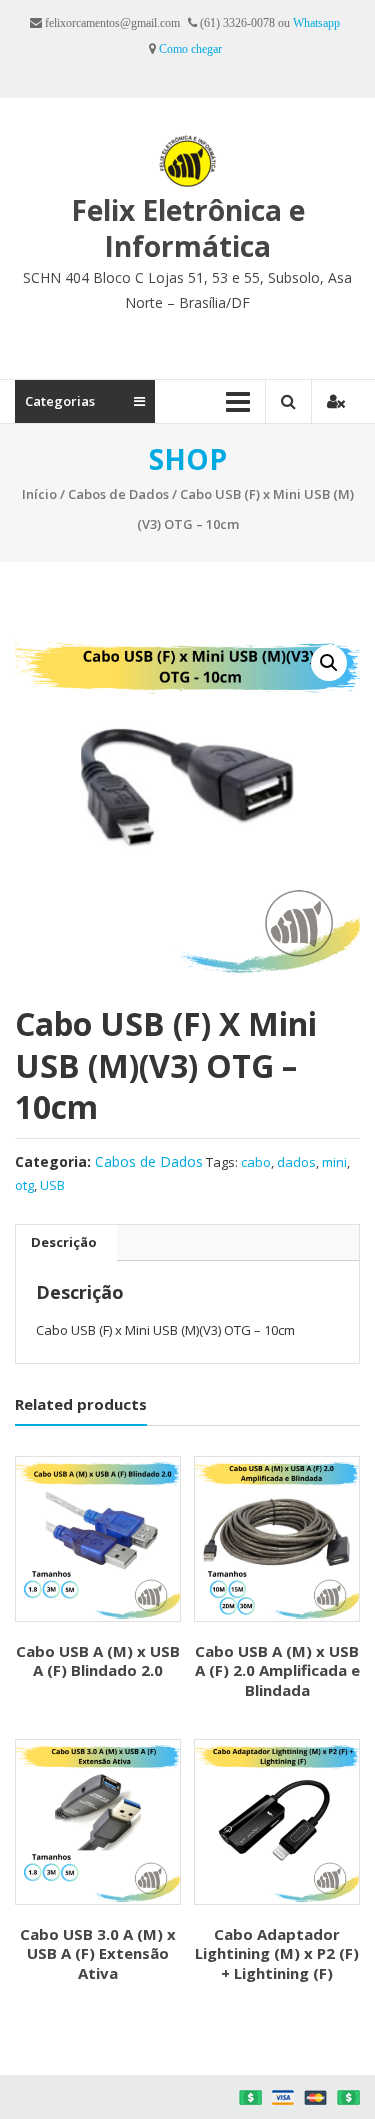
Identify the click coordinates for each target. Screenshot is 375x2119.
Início (39, 494)
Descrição (64, 1242)
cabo (256, 1162)
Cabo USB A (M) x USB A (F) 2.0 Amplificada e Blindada (277, 1670)
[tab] (64, 1243)
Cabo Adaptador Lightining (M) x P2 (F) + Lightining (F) (277, 1953)
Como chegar (190, 49)
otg (24, 1185)
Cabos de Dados (118, 494)
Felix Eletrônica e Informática (188, 228)
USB (52, 1185)
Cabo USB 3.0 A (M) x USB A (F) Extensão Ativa (98, 1953)
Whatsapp (316, 23)
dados (296, 1162)
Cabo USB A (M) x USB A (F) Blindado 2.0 (98, 1661)
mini (334, 1162)
